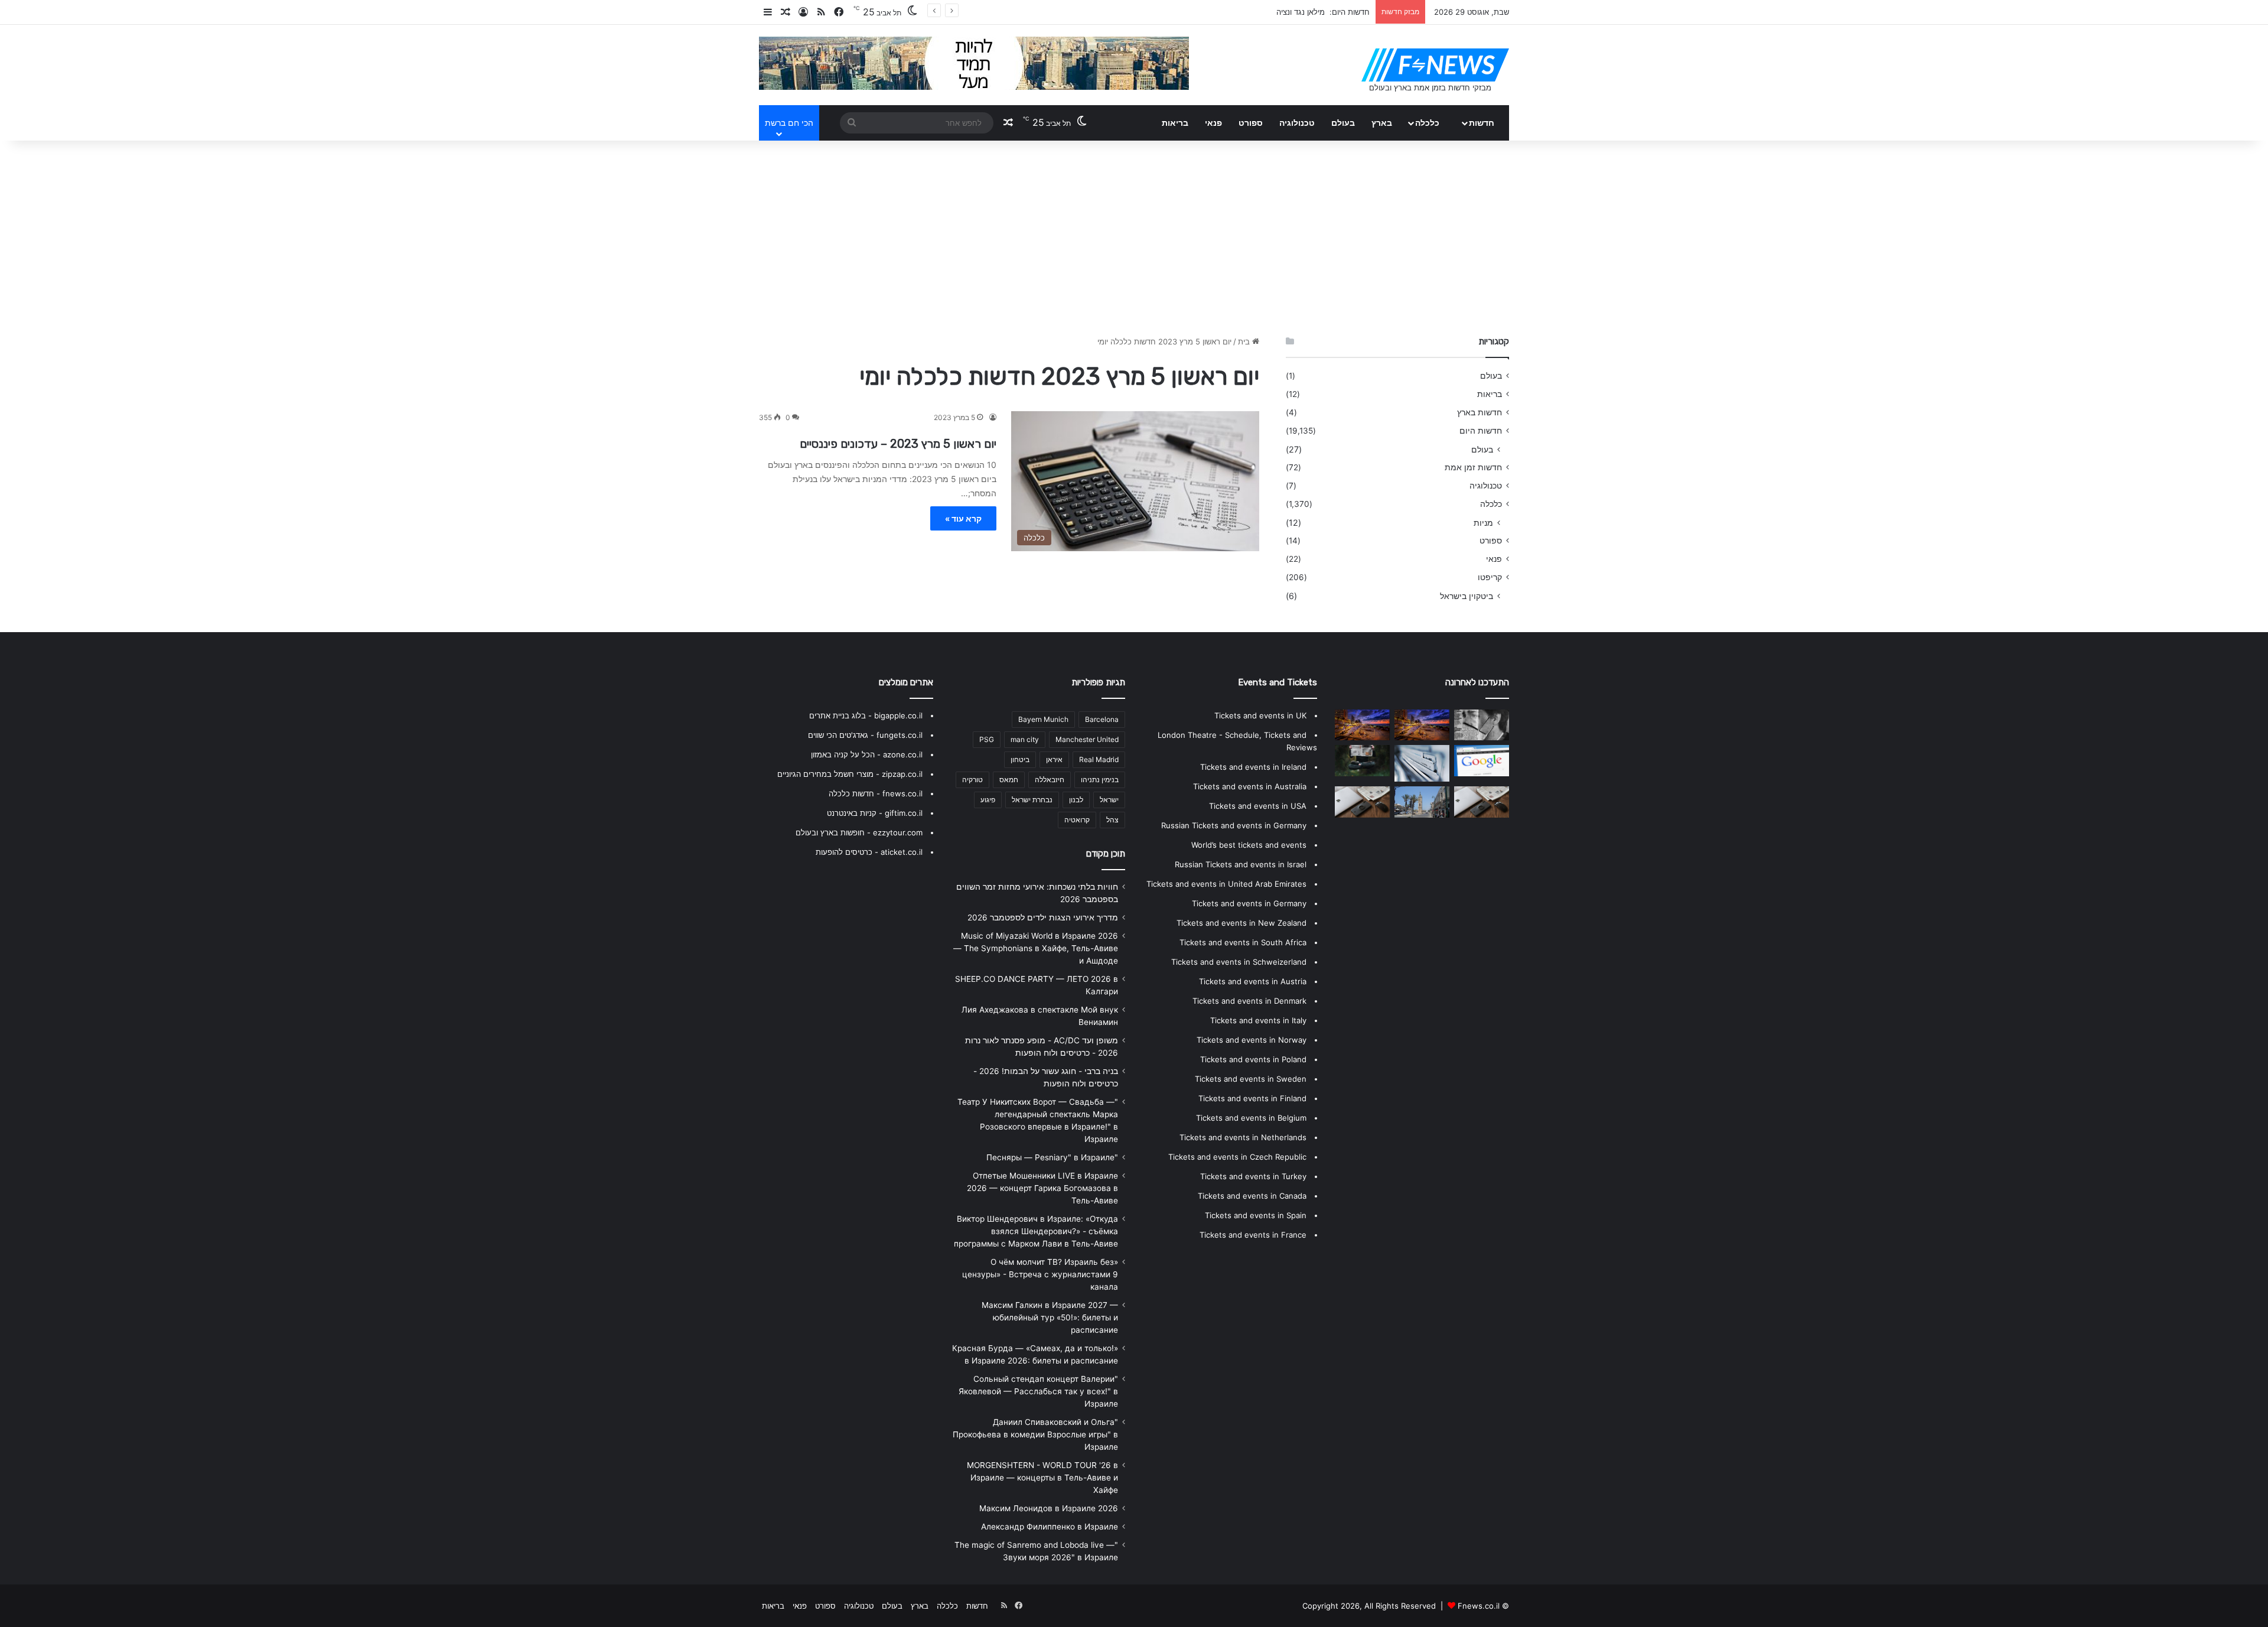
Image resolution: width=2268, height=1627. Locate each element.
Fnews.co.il (1479, 1606)
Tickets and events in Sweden (1251, 1079)
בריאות (1175, 123)
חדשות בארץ (1480, 412)
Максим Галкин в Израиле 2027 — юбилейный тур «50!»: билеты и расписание (1050, 1317)
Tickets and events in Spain (1256, 1215)
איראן (1054, 759)
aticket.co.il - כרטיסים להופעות (869, 852)
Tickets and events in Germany (1249, 903)
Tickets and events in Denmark (1249, 1001)
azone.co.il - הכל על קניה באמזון (867, 754)
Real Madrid (1099, 759)
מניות (1483, 523)
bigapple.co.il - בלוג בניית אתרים (866, 715)
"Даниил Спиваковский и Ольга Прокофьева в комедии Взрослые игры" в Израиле (1035, 1434)
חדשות (1482, 123)
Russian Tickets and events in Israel (1241, 864)
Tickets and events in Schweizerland (1239, 962)
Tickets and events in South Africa (1243, 942)
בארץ (1382, 123)
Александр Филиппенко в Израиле (1050, 1527)
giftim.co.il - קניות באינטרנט (875, 813)
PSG (987, 739)
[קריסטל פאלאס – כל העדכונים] (1422, 763)
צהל (1112, 820)
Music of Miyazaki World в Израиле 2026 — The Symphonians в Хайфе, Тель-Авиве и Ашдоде (1036, 948)
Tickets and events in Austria (1253, 981)
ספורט (1251, 123)
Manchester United (1087, 739)
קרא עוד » (963, 518)
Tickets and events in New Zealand (1241, 923)
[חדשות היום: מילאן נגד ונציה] (1482, 802)
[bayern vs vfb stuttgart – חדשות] (1362, 760)
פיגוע (988, 800)
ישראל (1109, 800)
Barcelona (1102, 719)
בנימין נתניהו (1100, 780)
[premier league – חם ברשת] (1422, 725)
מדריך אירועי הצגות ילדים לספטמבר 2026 (1043, 917)
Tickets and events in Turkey (1253, 1176)
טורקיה (972, 780)
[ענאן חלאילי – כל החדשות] (1362, 725)
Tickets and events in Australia (1250, 786)
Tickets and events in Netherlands (1243, 1137)
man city (1025, 739)
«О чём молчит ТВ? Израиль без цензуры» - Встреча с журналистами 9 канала (1040, 1274)
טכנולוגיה (1297, 123)
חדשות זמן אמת (1473, 467)
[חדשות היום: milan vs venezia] (1422, 802)
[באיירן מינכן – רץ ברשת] (1482, 760)
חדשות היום (1481, 431)
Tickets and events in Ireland (1253, 767)
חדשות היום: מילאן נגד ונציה (1323, 12)
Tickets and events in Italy (1258, 1020)
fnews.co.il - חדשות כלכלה (876, 793)
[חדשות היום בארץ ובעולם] (1435, 65)
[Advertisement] (1134, 235)
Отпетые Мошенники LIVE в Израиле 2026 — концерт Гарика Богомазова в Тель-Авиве (1042, 1188)
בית (1245, 341)
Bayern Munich (1043, 719)
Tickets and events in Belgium (1251, 1118)
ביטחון (1020, 759)
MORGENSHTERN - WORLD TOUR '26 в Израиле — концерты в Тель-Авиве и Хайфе (1042, 1478)
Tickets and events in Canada (1252, 1196)
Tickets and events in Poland (1253, 1059)
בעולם (1343, 123)
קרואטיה (1077, 820)
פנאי (1213, 123)
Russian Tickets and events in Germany (1234, 825)
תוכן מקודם (1106, 854)
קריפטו (1490, 577)
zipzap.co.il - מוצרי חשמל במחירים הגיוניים (850, 774)
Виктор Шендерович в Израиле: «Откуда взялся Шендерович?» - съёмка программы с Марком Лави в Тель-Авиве (1036, 1231)
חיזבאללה (1050, 780)
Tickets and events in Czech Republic (1237, 1157)
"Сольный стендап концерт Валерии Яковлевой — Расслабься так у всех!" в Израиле (1038, 1391)
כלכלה (1427, 123)
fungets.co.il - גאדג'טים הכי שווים (865, 735)
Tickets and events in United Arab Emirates (1226, 884)
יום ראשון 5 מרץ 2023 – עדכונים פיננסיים (898, 444)
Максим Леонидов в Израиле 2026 (1049, 1508)
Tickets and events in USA (1258, 806)
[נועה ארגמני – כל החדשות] (1362, 802)
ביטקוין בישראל (1467, 596)
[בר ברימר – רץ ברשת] (1482, 725)
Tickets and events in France (1253, 1235)
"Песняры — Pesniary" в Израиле (1052, 1157)
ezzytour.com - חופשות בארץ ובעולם (859, 832)
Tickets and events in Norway (1252, 1040)
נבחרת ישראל (1032, 800)
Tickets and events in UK (1260, 715)
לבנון (1076, 800)
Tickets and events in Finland (1252, 1098)
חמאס (1009, 780)
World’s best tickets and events (1249, 845)
